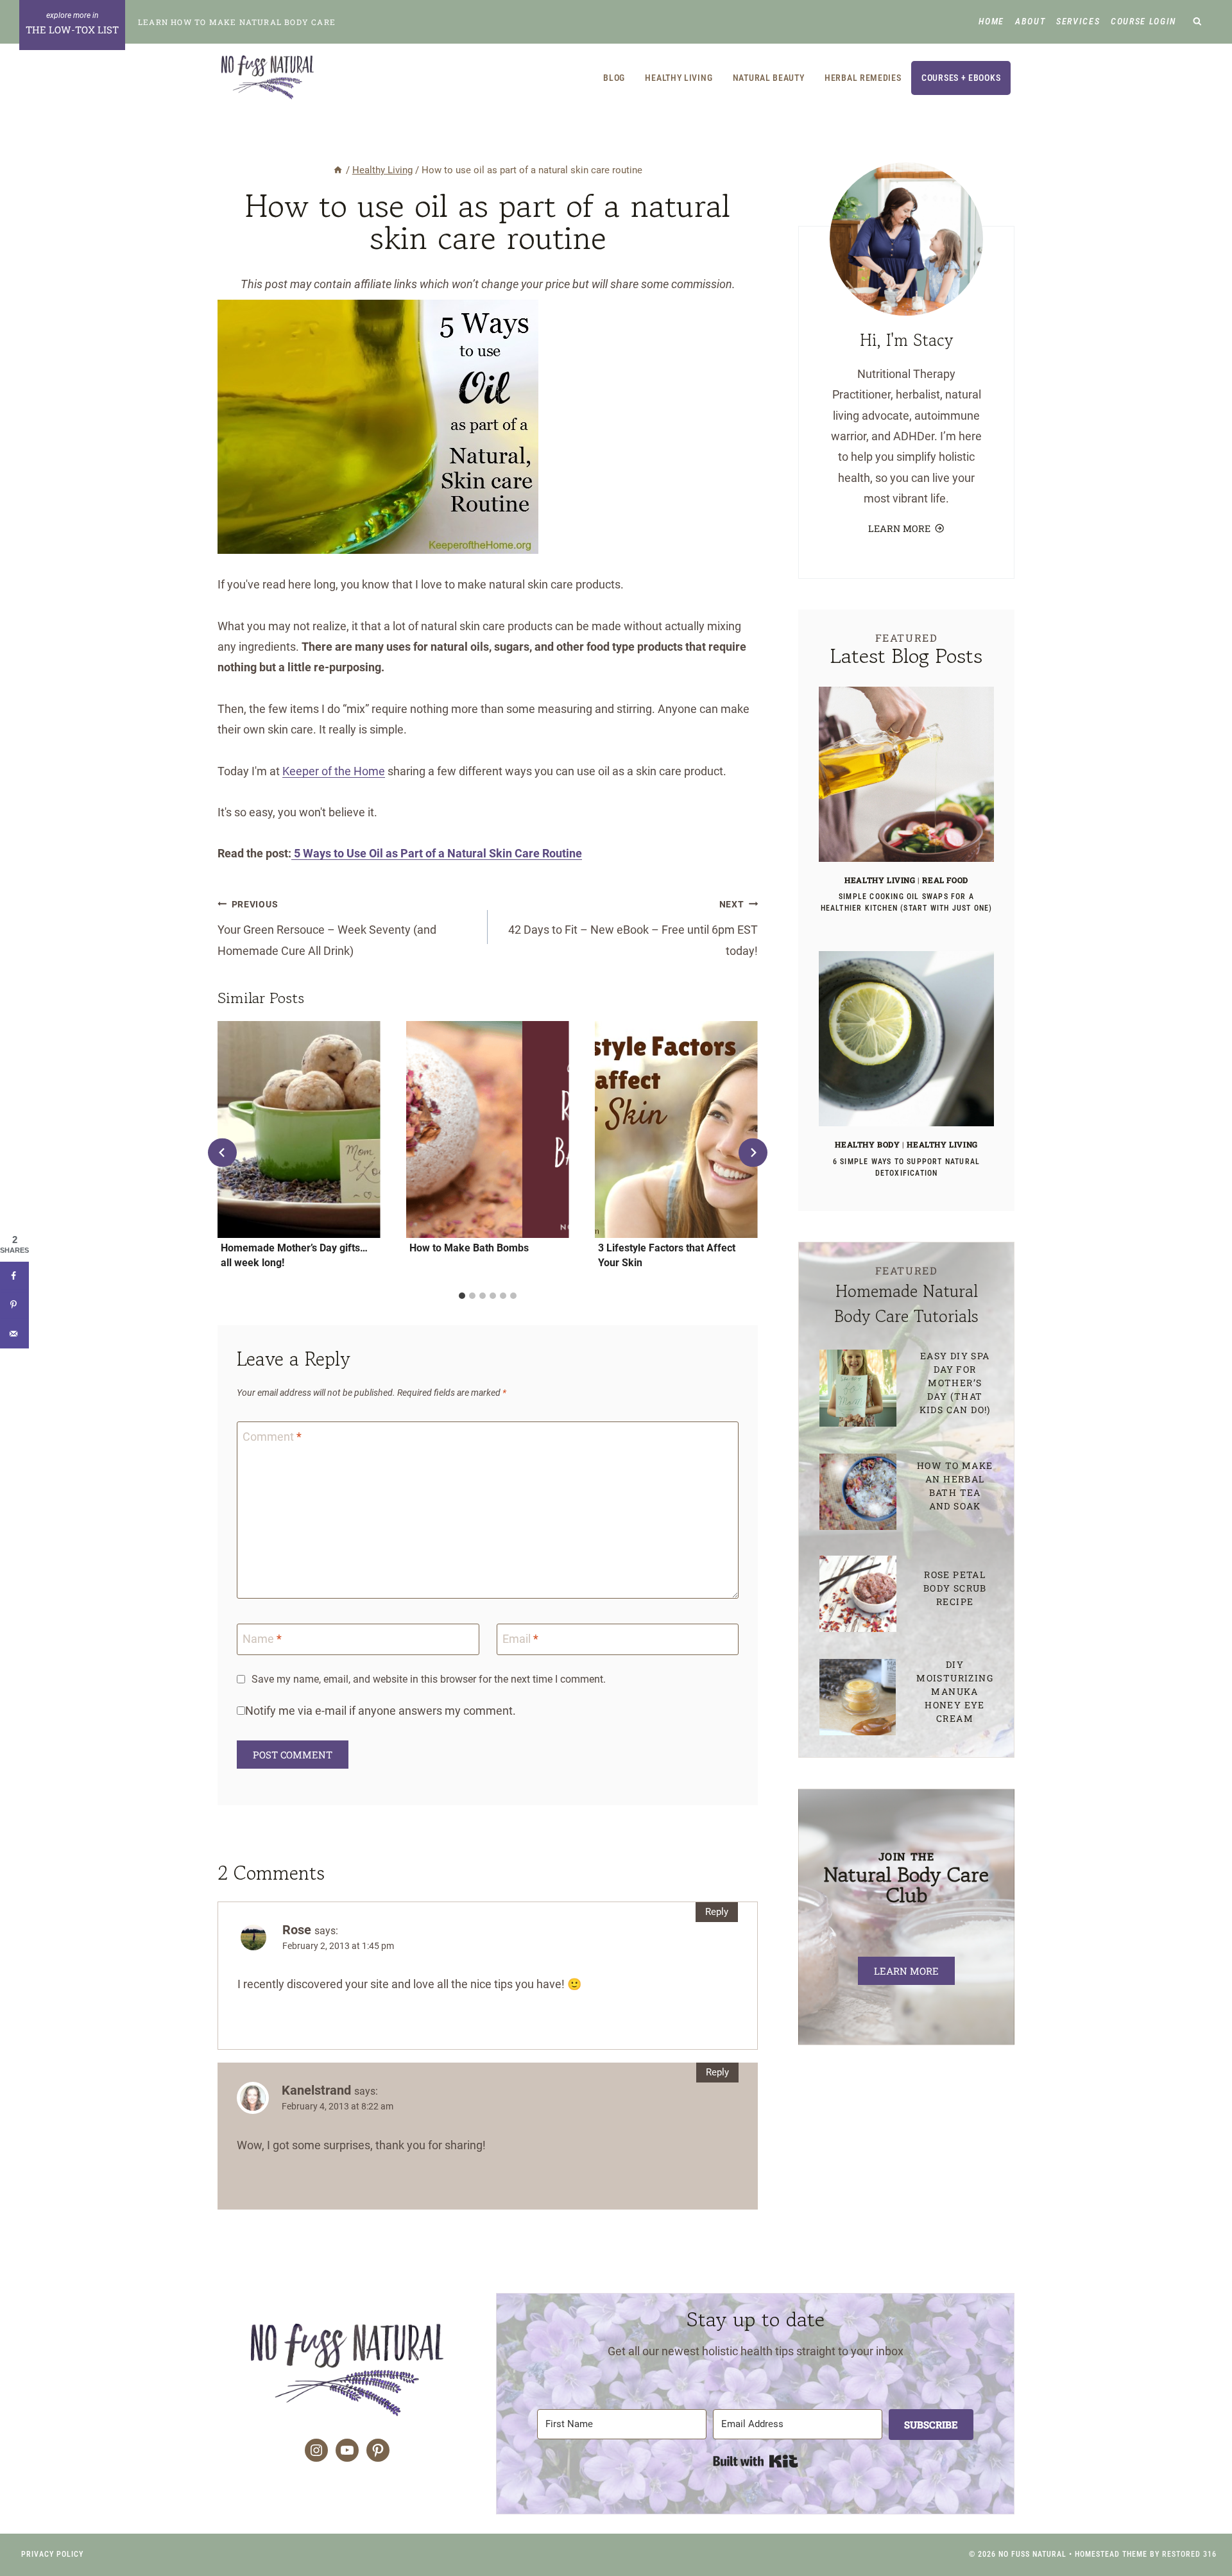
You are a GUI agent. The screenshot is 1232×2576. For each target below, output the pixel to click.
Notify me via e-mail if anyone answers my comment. (381, 1711)
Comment (272, 1437)
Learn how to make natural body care (237, 22)
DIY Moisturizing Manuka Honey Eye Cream (955, 1691)
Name (262, 1639)
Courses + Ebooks (961, 78)
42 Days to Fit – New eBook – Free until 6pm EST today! (633, 928)
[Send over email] (14, 1334)
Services (1078, 21)
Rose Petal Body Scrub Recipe (955, 1588)
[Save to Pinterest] (14, 1305)
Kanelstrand (316, 2090)
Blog (614, 78)
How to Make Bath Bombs (469, 1248)
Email (520, 1639)
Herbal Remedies (863, 78)
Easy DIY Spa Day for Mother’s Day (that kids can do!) (955, 1383)
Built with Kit (756, 2461)
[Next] (753, 1153)
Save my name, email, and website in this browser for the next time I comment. (429, 1679)
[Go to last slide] (222, 1153)
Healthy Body (867, 1144)
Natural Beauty (769, 78)
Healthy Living (679, 78)
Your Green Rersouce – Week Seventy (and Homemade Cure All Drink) (327, 928)
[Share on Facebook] (14, 1276)
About (1030, 21)
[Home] (338, 170)
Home (991, 21)
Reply (717, 1912)
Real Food (945, 880)
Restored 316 (1189, 2554)
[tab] (462, 1296)
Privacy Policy (52, 2554)
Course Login (1143, 21)
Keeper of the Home (334, 771)
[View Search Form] (1198, 22)
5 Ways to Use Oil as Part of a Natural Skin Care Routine (437, 853)
